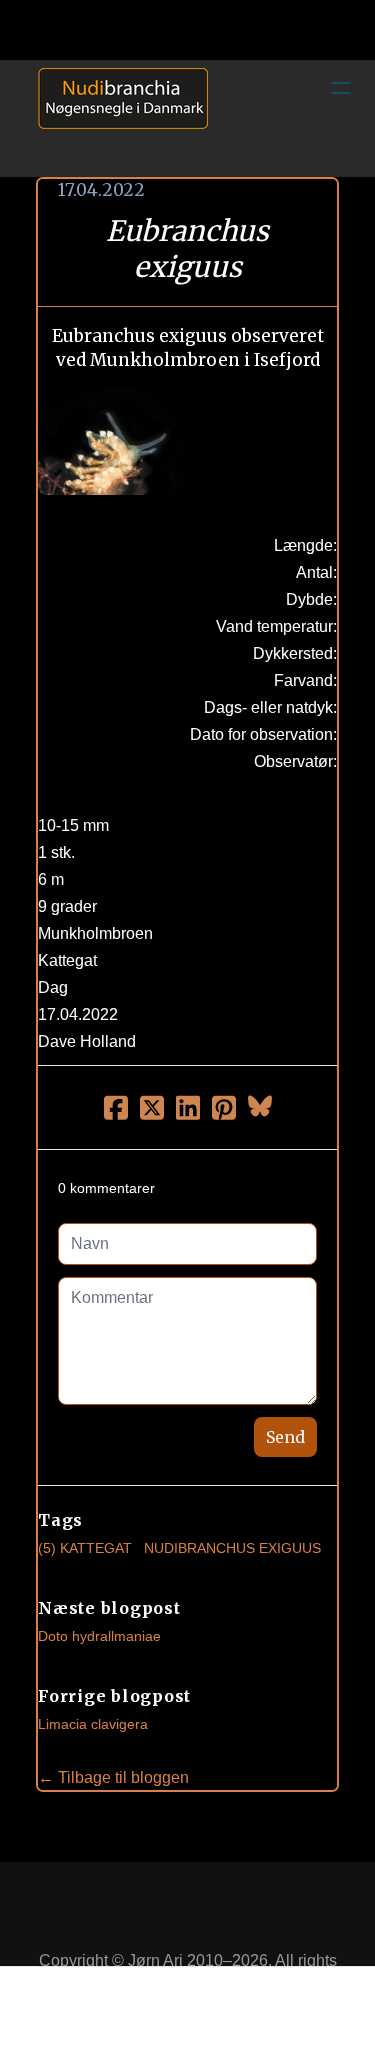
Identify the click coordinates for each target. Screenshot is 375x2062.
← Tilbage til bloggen (113, 1777)
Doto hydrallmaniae (99, 1636)
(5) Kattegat (85, 1548)
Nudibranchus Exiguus (232, 1548)
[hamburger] (341, 88)
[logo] (116, 118)
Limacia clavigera (93, 1724)
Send (285, 1437)
